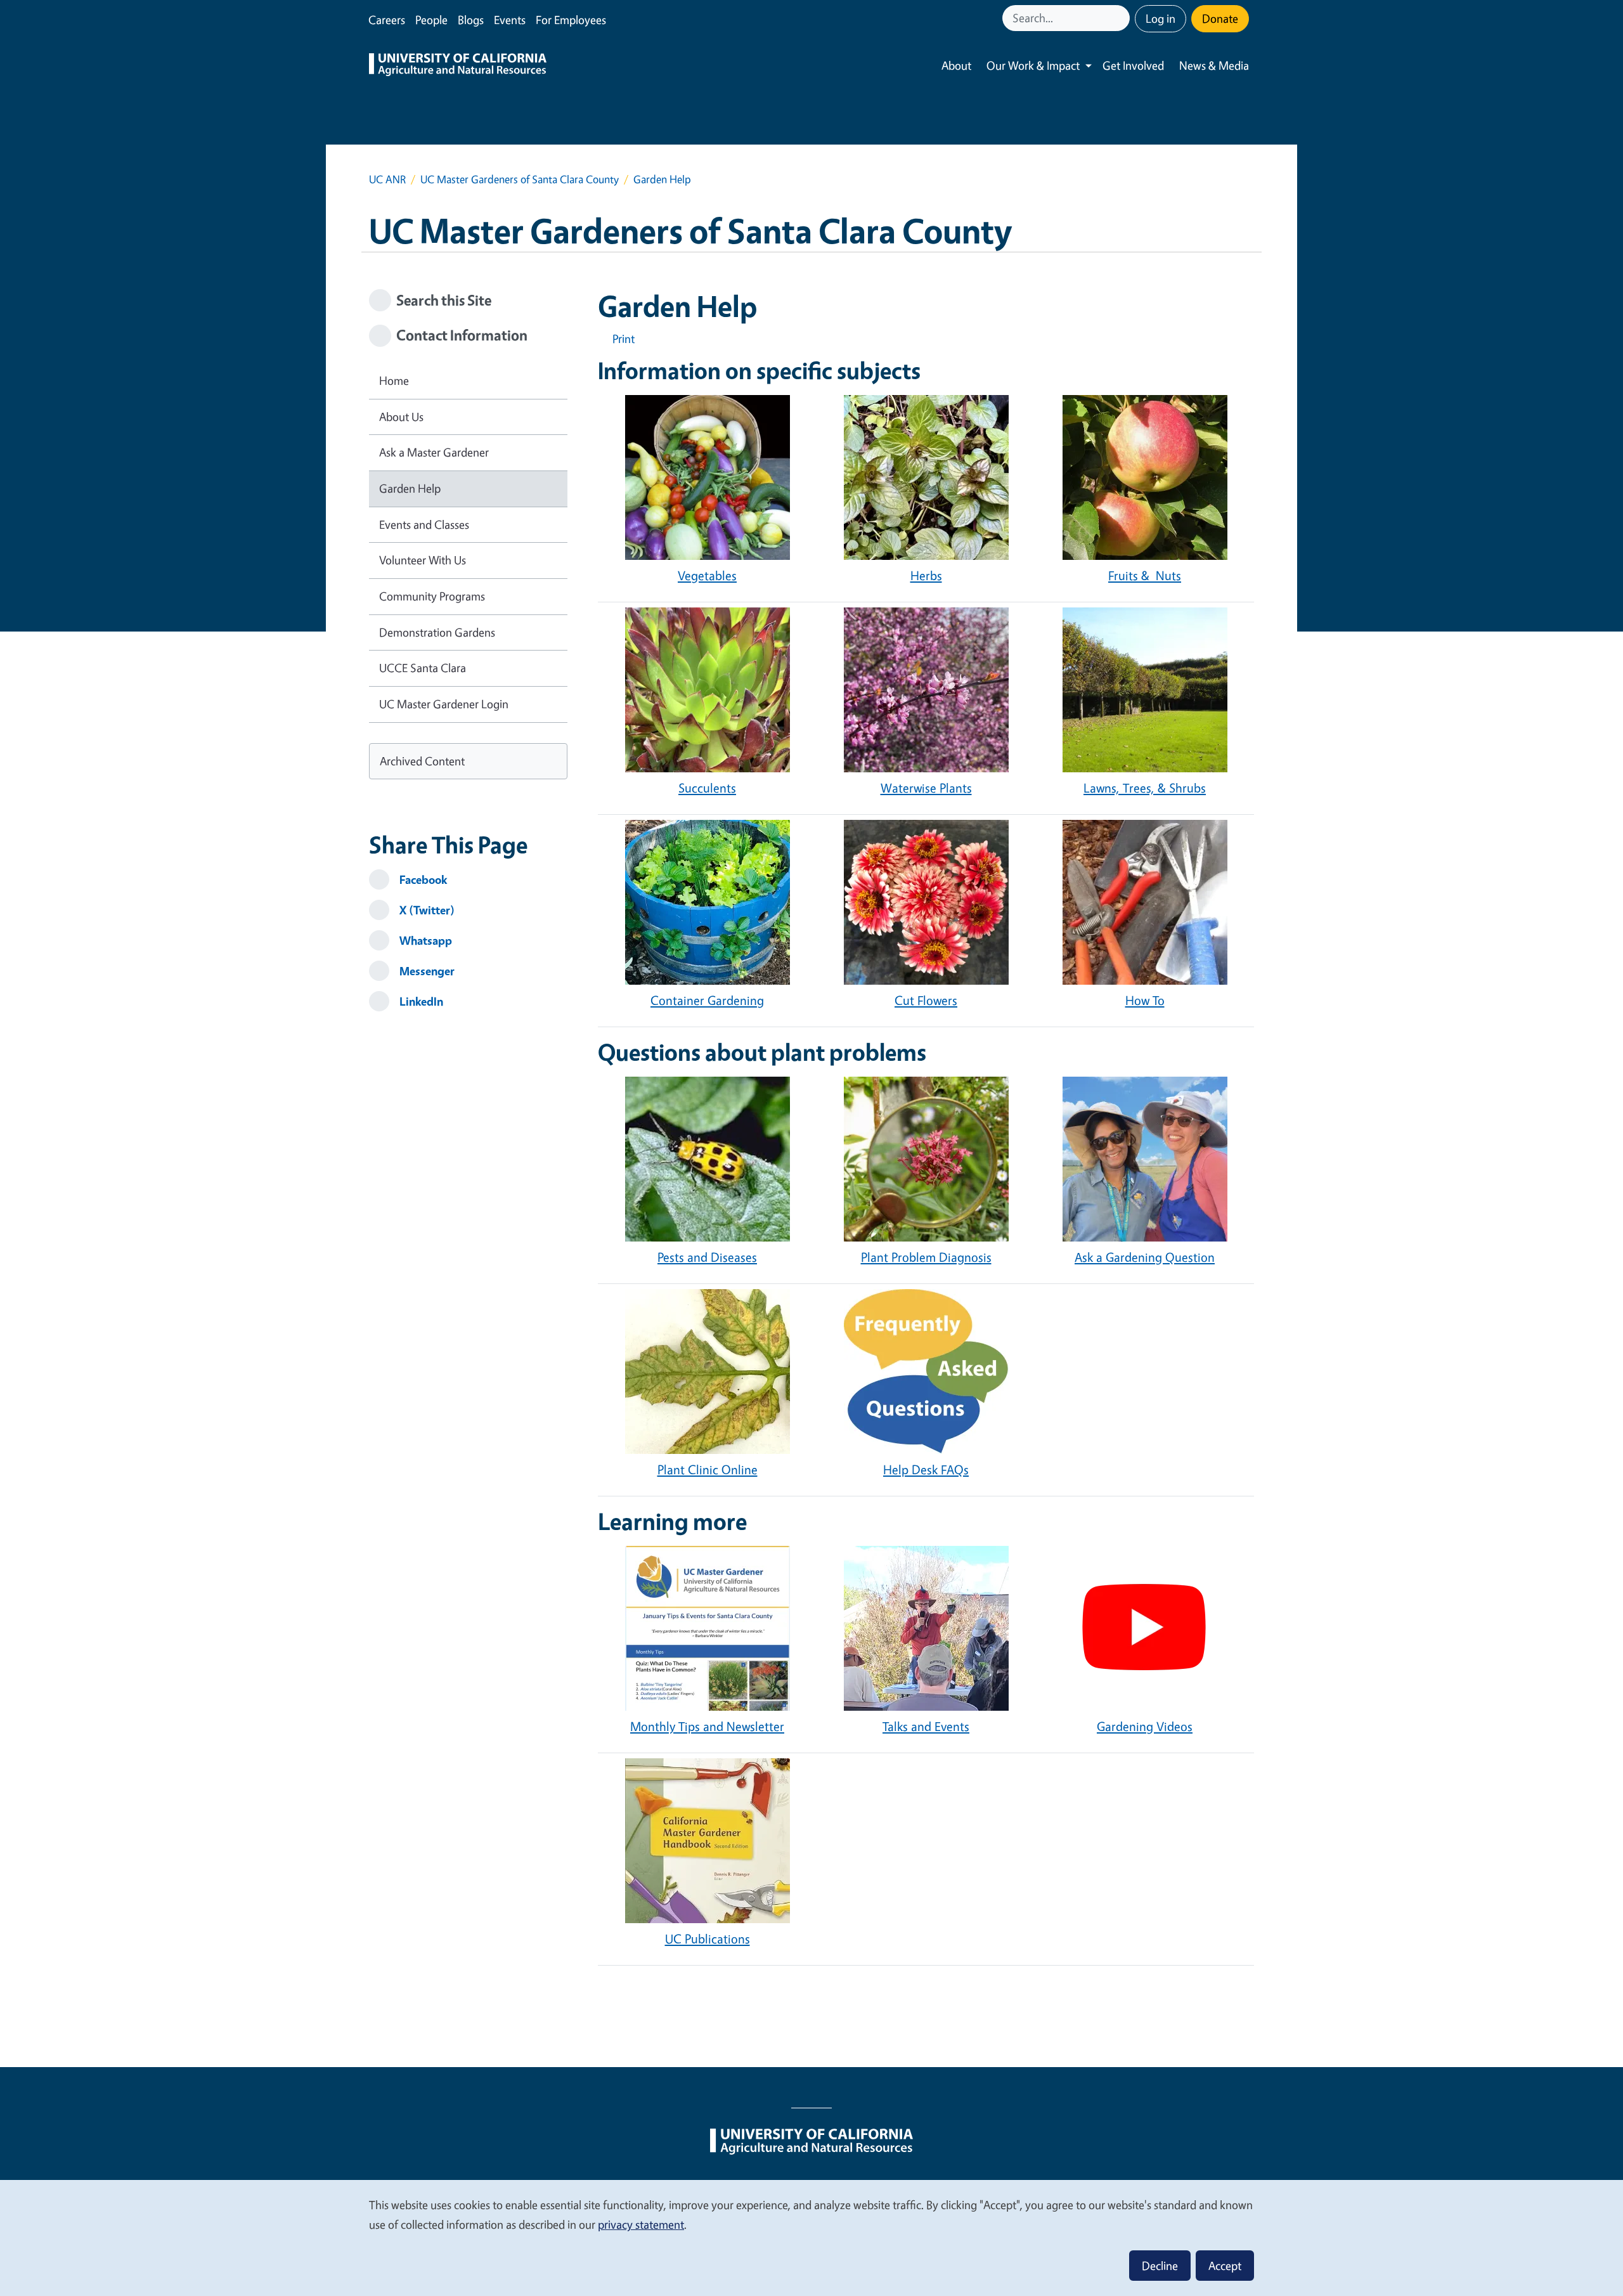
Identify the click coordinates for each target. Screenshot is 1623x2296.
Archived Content (422, 761)
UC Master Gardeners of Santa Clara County (520, 179)
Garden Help (410, 488)
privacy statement (641, 2224)
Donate (1220, 18)
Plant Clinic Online (708, 1469)
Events (510, 20)
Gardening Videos (1145, 1726)
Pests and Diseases (707, 1257)
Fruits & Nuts (1145, 575)
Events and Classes (424, 524)
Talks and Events (926, 1726)
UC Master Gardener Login (444, 704)
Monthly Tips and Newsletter (707, 1726)
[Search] (1122, 18)
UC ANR (387, 179)
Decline (1160, 2266)
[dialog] (811, 2237)
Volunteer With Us (423, 560)
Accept (1225, 2266)
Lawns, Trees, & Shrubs (1145, 788)
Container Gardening (707, 1000)
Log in (1161, 18)
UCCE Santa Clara (423, 668)
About (956, 65)
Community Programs (432, 596)
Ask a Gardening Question (1145, 1257)
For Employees (571, 20)
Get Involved (1133, 65)
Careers (387, 20)
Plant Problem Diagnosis (926, 1257)
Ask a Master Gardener (434, 452)
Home (394, 380)
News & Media (1214, 65)
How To (1145, 1000)
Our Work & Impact (1033, 65)
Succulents (707, 788)
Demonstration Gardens (437, 632)
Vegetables (707, 575)
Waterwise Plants (926, 788)
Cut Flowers (926, 1000)
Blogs (471, 20)
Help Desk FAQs (926, 1469)
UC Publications (708, 1939)
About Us (401, 417)
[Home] (458, 66)
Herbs (926, 575)
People (431, 20)
